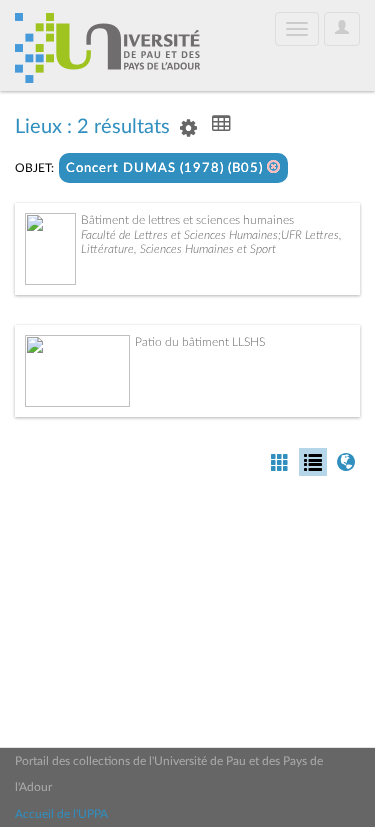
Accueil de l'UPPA (61, 814)
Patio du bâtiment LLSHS (200, 342)
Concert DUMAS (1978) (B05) (166, 168)
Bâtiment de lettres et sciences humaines (187, 220)
